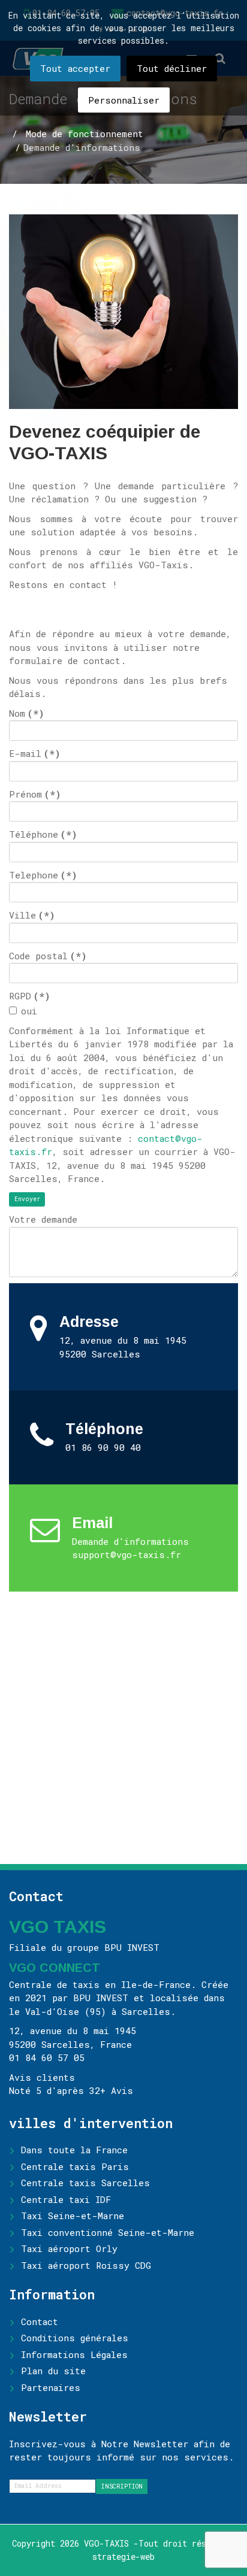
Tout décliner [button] (172, 68)
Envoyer (27, 1199)
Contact (40, 2322)
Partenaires (51, 2387)
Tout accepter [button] (75, 68)
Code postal (48, 956)
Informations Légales (74, 2354)
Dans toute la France (74, 2150)
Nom (27, 713)
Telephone (43, 875)
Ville (32, 915)
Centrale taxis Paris (75, 2166)
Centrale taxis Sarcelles (85, 2183)
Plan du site (53, 2371)
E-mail (35, 753)
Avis (122, 2090)
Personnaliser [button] (124, 100)
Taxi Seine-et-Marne (73, 2216)
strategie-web (123, 2557)
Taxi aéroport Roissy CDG (86, 2265)
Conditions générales (75, 2338)
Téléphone (43, 834)
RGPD (30, 996)
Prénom (35, 794)
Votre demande (43, 1219)
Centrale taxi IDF (66, 2199)
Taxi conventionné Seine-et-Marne (108, 2232)
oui (29, 1011)
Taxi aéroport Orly (69, 2248)
